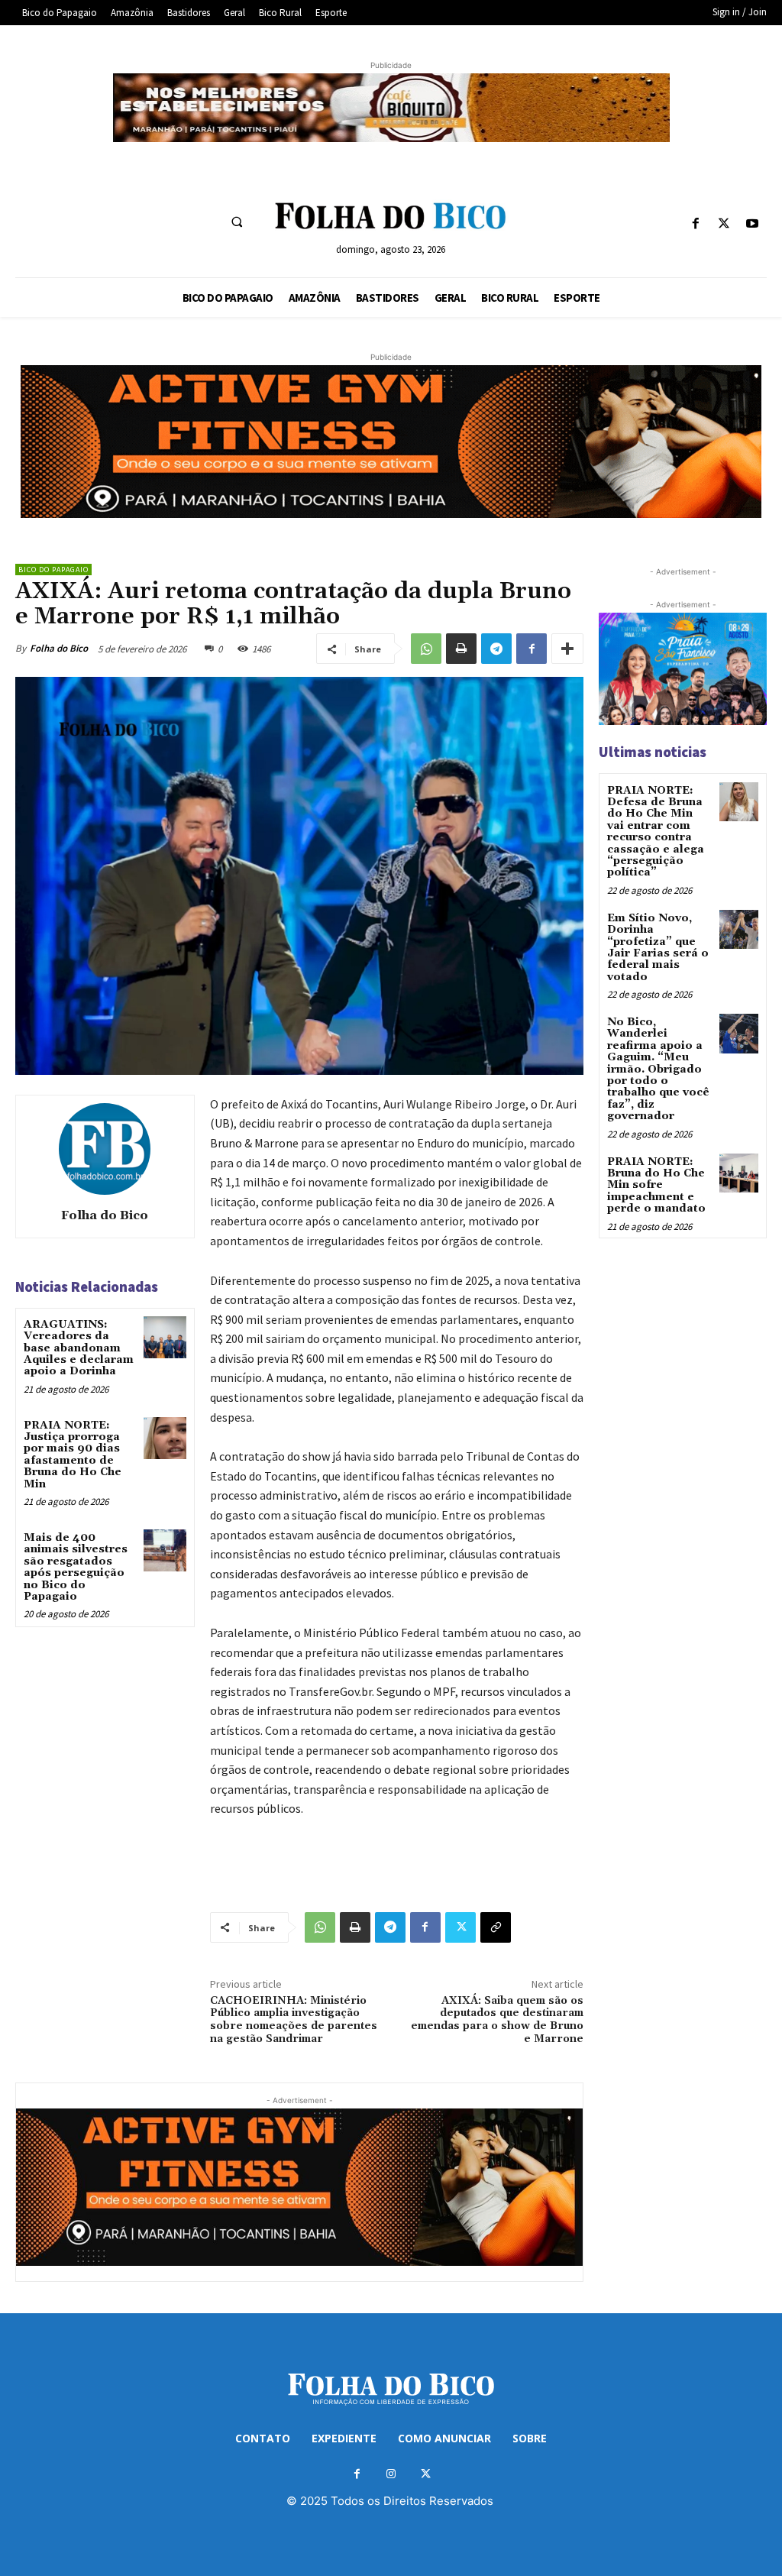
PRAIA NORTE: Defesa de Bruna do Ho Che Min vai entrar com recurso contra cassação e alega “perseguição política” (656, 832)
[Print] (461, 649)
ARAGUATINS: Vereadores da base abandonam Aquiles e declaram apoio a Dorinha (79, 1348)
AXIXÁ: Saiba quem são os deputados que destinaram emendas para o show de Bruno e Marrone (497, 2020)
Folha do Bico (59, 648)
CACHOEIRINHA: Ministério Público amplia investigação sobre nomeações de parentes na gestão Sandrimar (294, 2020)
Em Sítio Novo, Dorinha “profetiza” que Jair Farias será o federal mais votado (658, 948)
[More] (567, 649)
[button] (237, 222)
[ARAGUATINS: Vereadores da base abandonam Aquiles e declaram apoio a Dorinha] (165, 1337)
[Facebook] (695, 224)
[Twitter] (724, 224)
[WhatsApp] (426, 649)
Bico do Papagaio (53, 570)
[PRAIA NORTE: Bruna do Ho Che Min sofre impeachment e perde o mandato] (739, 1173)
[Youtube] (753, 224)
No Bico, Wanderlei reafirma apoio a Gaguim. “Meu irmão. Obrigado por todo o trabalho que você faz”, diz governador (658, 1069)
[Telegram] (496, 649)
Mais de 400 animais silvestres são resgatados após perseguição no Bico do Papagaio (76, 1567)
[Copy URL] (496, 1927)
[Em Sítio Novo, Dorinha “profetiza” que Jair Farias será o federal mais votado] (739, 929)
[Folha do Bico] (105, 1149)
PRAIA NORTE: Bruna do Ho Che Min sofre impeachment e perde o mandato (656, 1186)
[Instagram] (391, 2474)
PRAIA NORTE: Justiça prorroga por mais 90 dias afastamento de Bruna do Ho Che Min (73, 1455)
